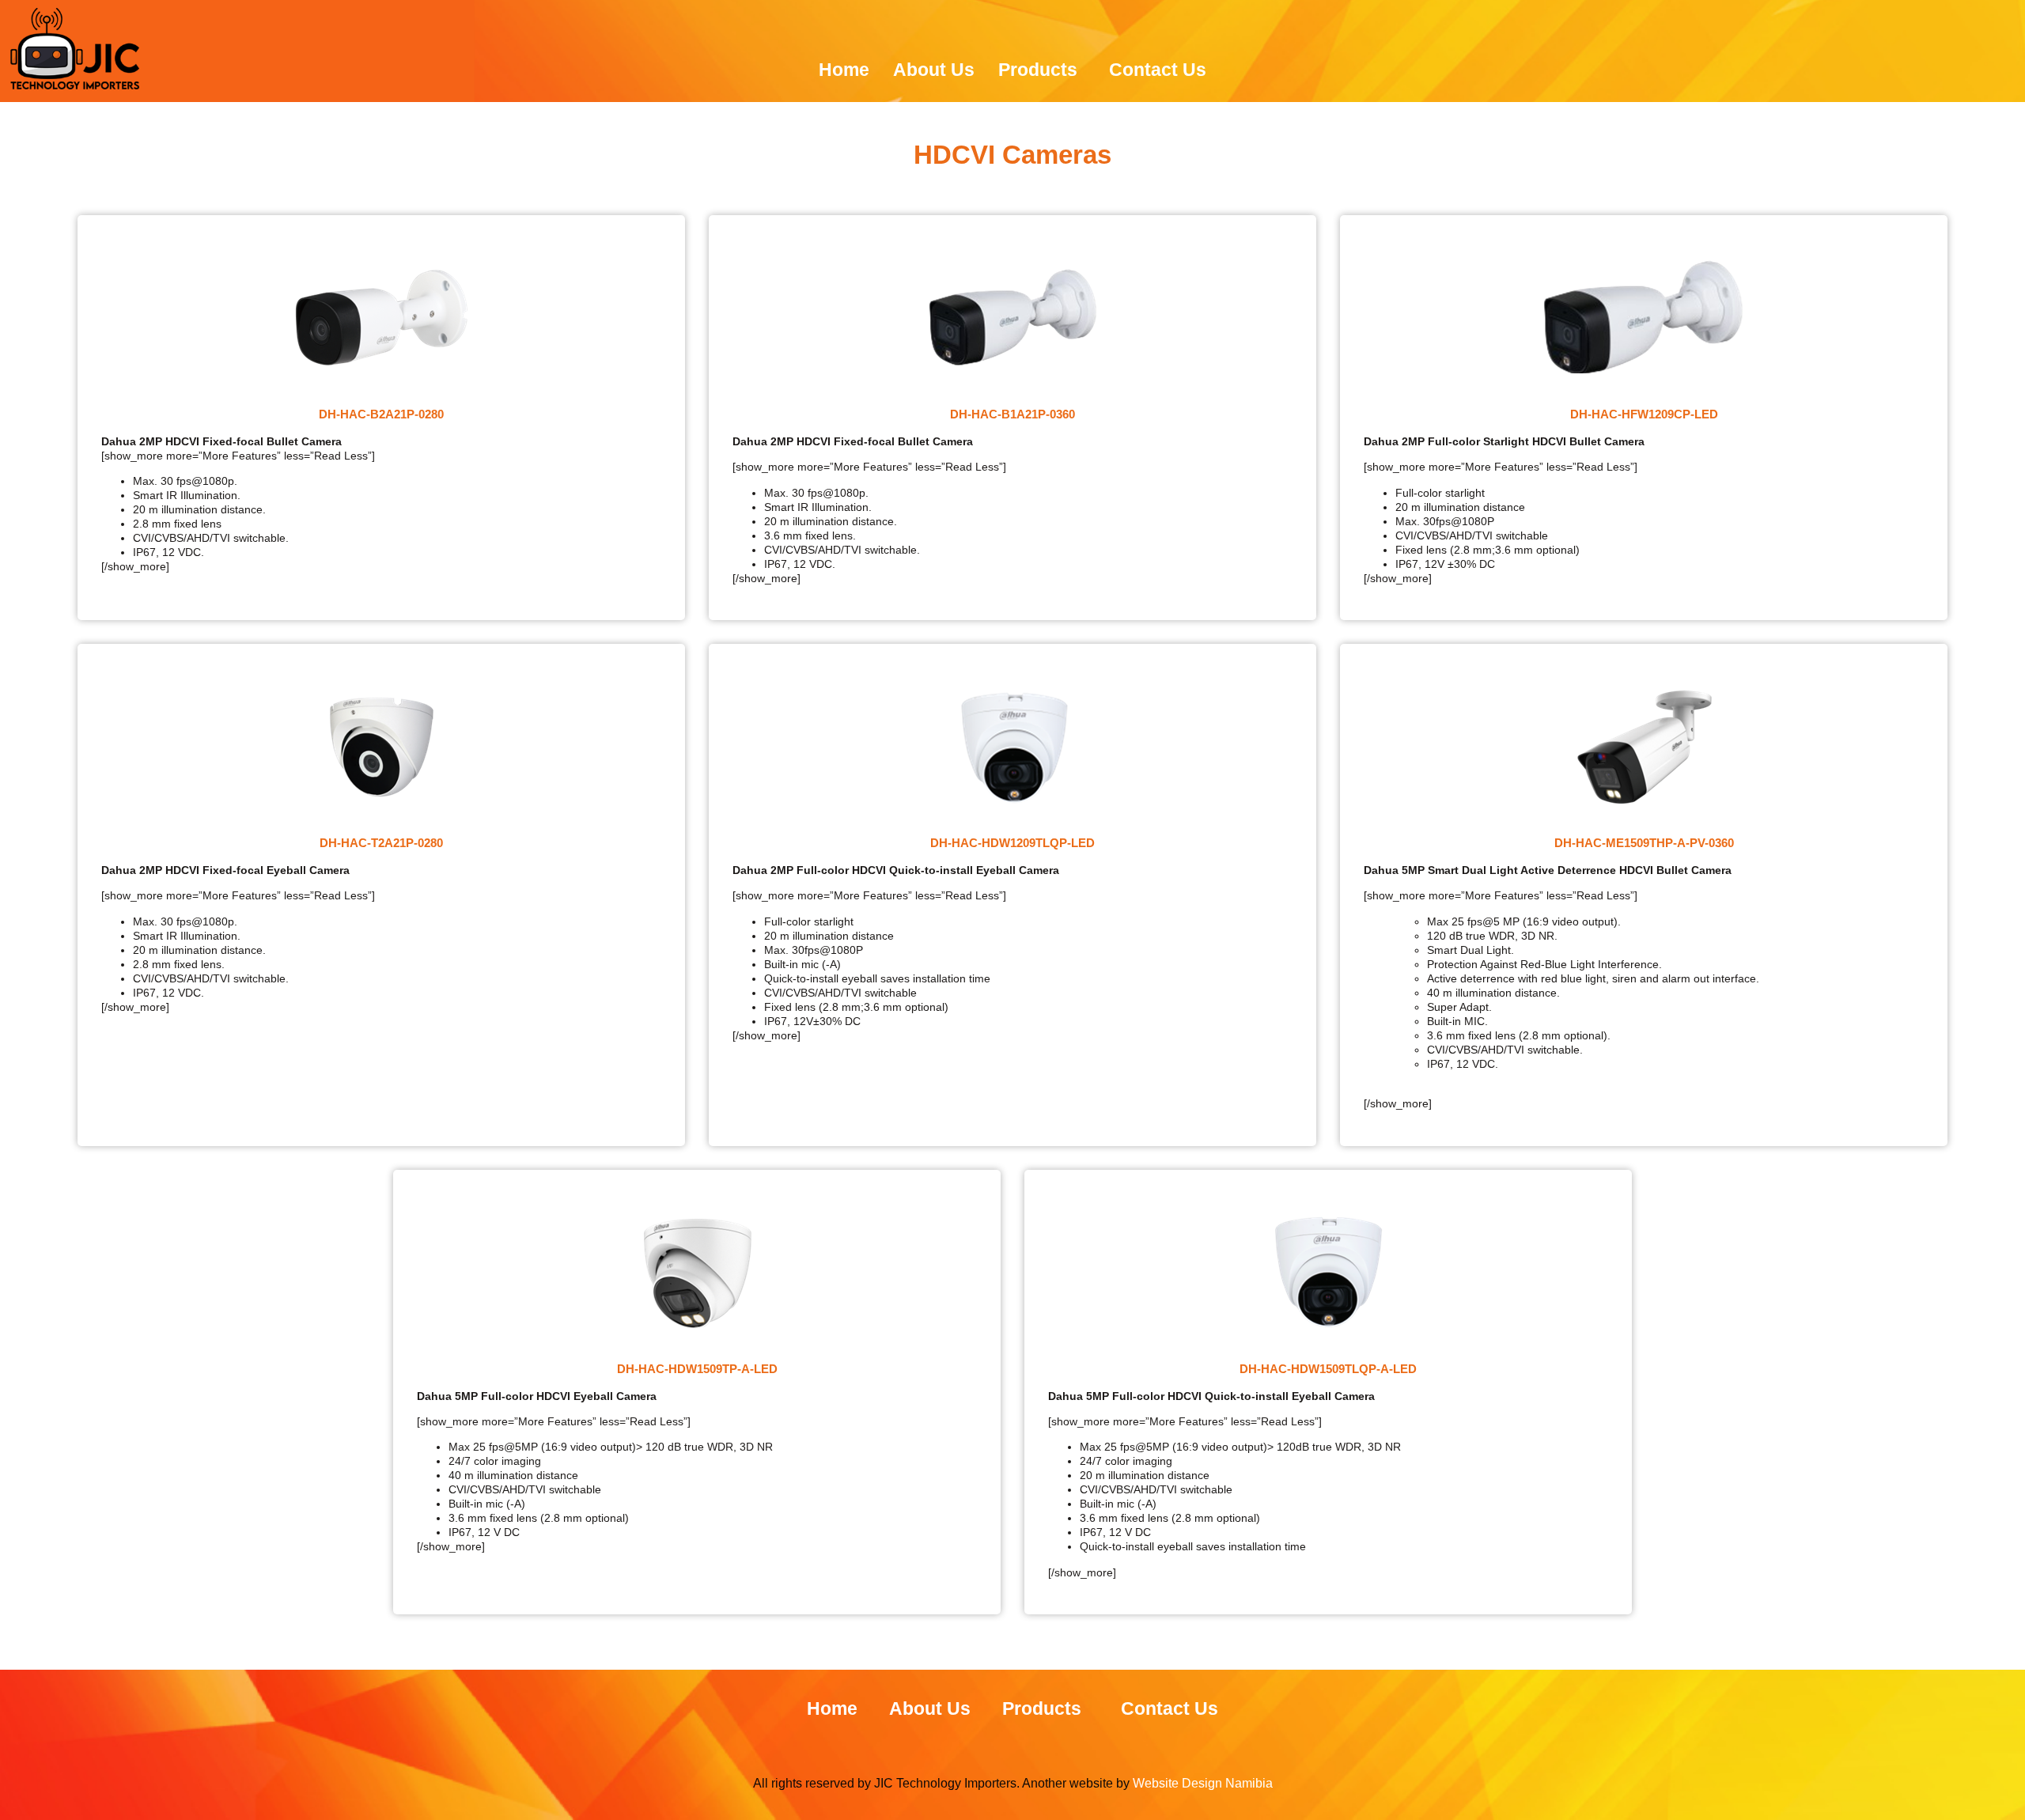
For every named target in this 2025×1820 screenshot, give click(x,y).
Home (844, 70)
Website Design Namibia (1201, 1783)
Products (1038, 70)
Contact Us (1158, 70)
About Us (934, 70)
